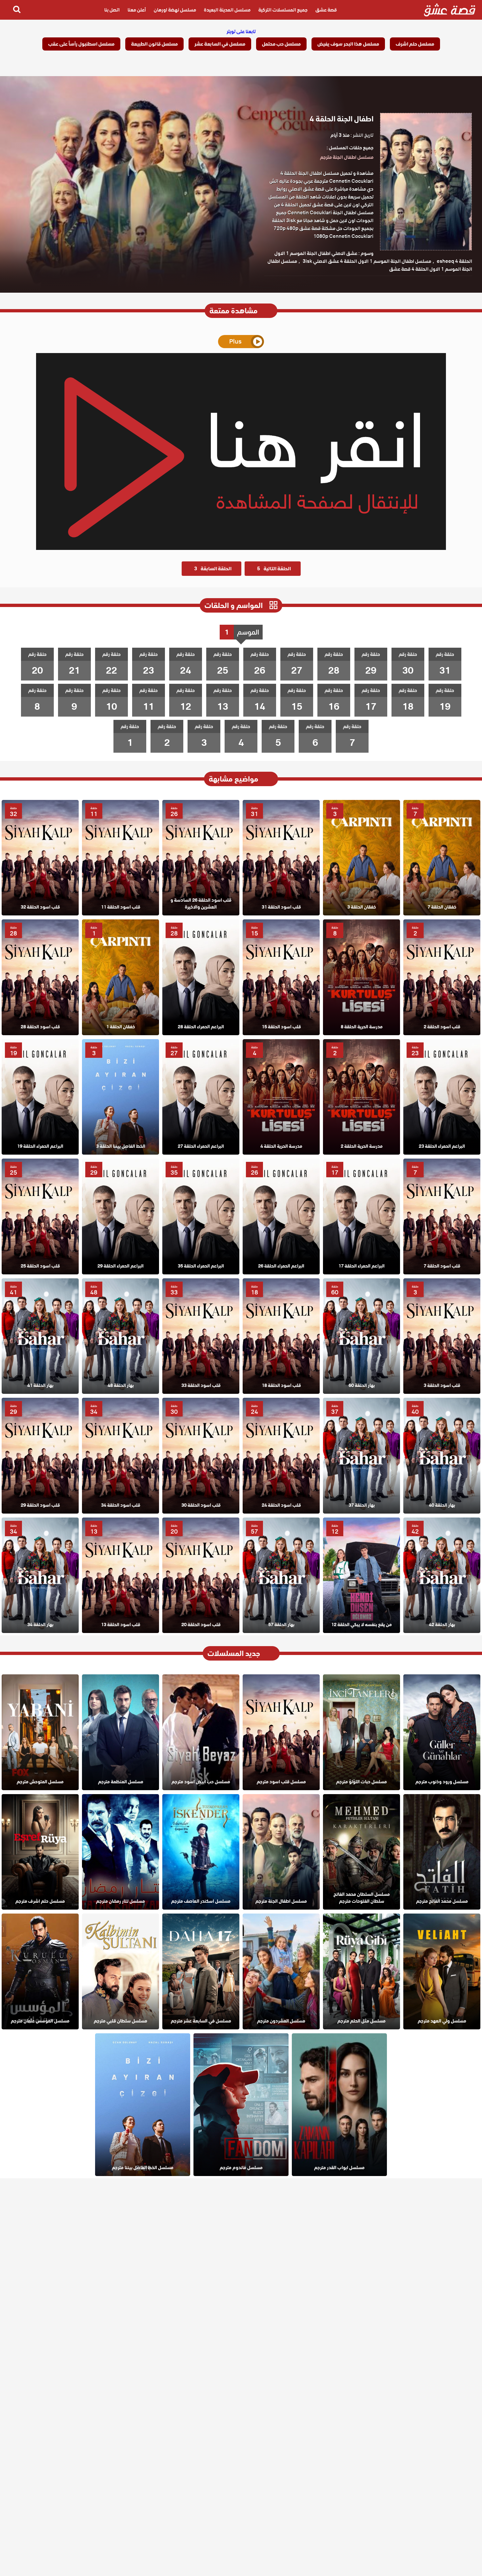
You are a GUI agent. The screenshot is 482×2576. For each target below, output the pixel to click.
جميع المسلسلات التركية (283, 10)
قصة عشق (326, 10)
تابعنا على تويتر (241, 31)
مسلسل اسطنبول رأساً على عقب (81, 44)
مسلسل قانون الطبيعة (154, 44)
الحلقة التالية (274, 569)
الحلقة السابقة (213, 569)
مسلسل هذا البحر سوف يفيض (348, 44)
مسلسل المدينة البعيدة (227, 10)
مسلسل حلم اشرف (415, 44)
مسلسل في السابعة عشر (220, 44)
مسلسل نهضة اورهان (175, 10)
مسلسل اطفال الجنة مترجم (347, 157)
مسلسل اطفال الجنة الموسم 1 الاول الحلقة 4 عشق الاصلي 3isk (367, 261)
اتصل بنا (112, 10)
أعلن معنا (137, 10)
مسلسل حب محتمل (281, 44)
